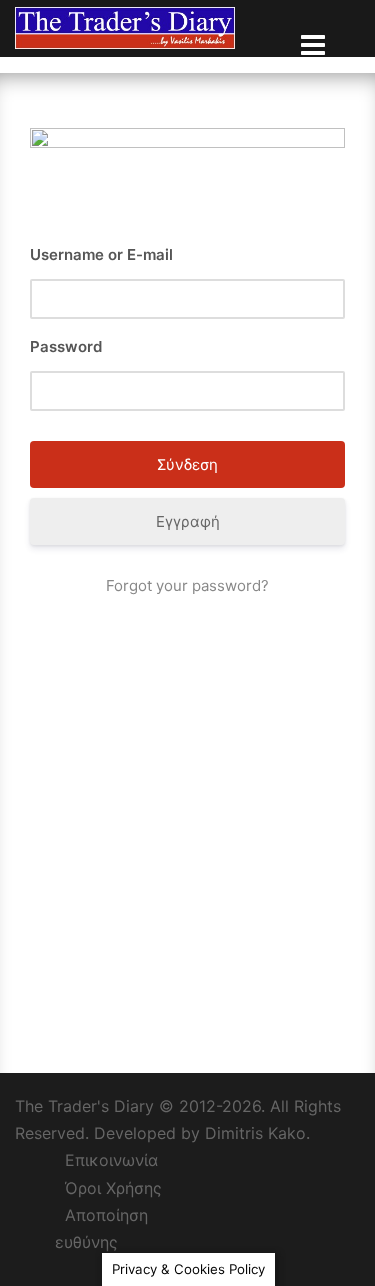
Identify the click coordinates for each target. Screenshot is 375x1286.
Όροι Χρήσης (113, 1188)
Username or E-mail (101, 254)
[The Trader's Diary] (125, 27)
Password (66, 346)
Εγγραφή (188, 521)
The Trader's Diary (84, 1106)
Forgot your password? (187, 585)
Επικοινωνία (111, 1160)
